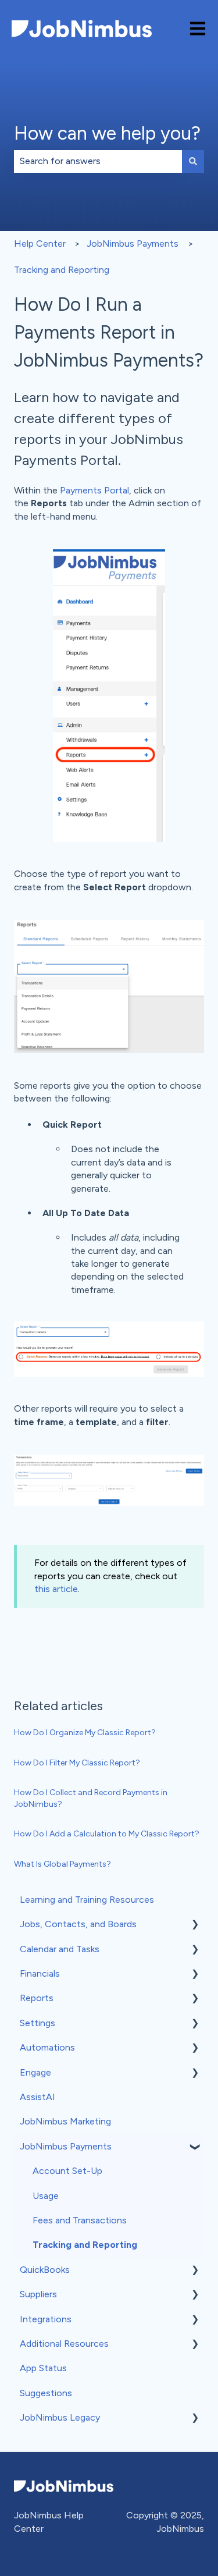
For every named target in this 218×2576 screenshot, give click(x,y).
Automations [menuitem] (47, 2047)
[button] (195, 1925)
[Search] (193, 161)
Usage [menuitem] (46, 2196)
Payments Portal (94, 490)
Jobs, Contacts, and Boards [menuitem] (78, 1924)
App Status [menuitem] (43, 2368)
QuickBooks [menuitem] (45, 2270)
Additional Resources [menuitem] (64, 2344)
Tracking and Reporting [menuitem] (85, 2245)
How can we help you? (107, 133)
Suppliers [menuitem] (38, 2294)
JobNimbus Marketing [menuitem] (65, 2121)
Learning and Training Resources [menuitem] (87, 1900)
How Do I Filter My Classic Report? (77, 1763)
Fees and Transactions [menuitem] (80, 2220)
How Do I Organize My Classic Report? (85, 1733)
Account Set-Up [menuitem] (67, 2171)
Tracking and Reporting (62, 270)
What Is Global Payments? (62, 1864)
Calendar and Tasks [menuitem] (60, 1949)
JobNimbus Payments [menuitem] (66, 2146)
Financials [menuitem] (40, 1973)
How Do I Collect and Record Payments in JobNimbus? (91, 1798)
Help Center (40, 244)
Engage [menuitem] (35, 2072)
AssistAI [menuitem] (37, 2097)
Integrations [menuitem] (46, 2319)
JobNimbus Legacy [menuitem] (60, 2417)
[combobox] (98, 161)
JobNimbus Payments (133, 244)
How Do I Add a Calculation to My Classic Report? (107, 1834)
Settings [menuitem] (37, 2023)
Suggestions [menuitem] (46, 2393)
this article (56, 1589)
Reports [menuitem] (37, 1998)
